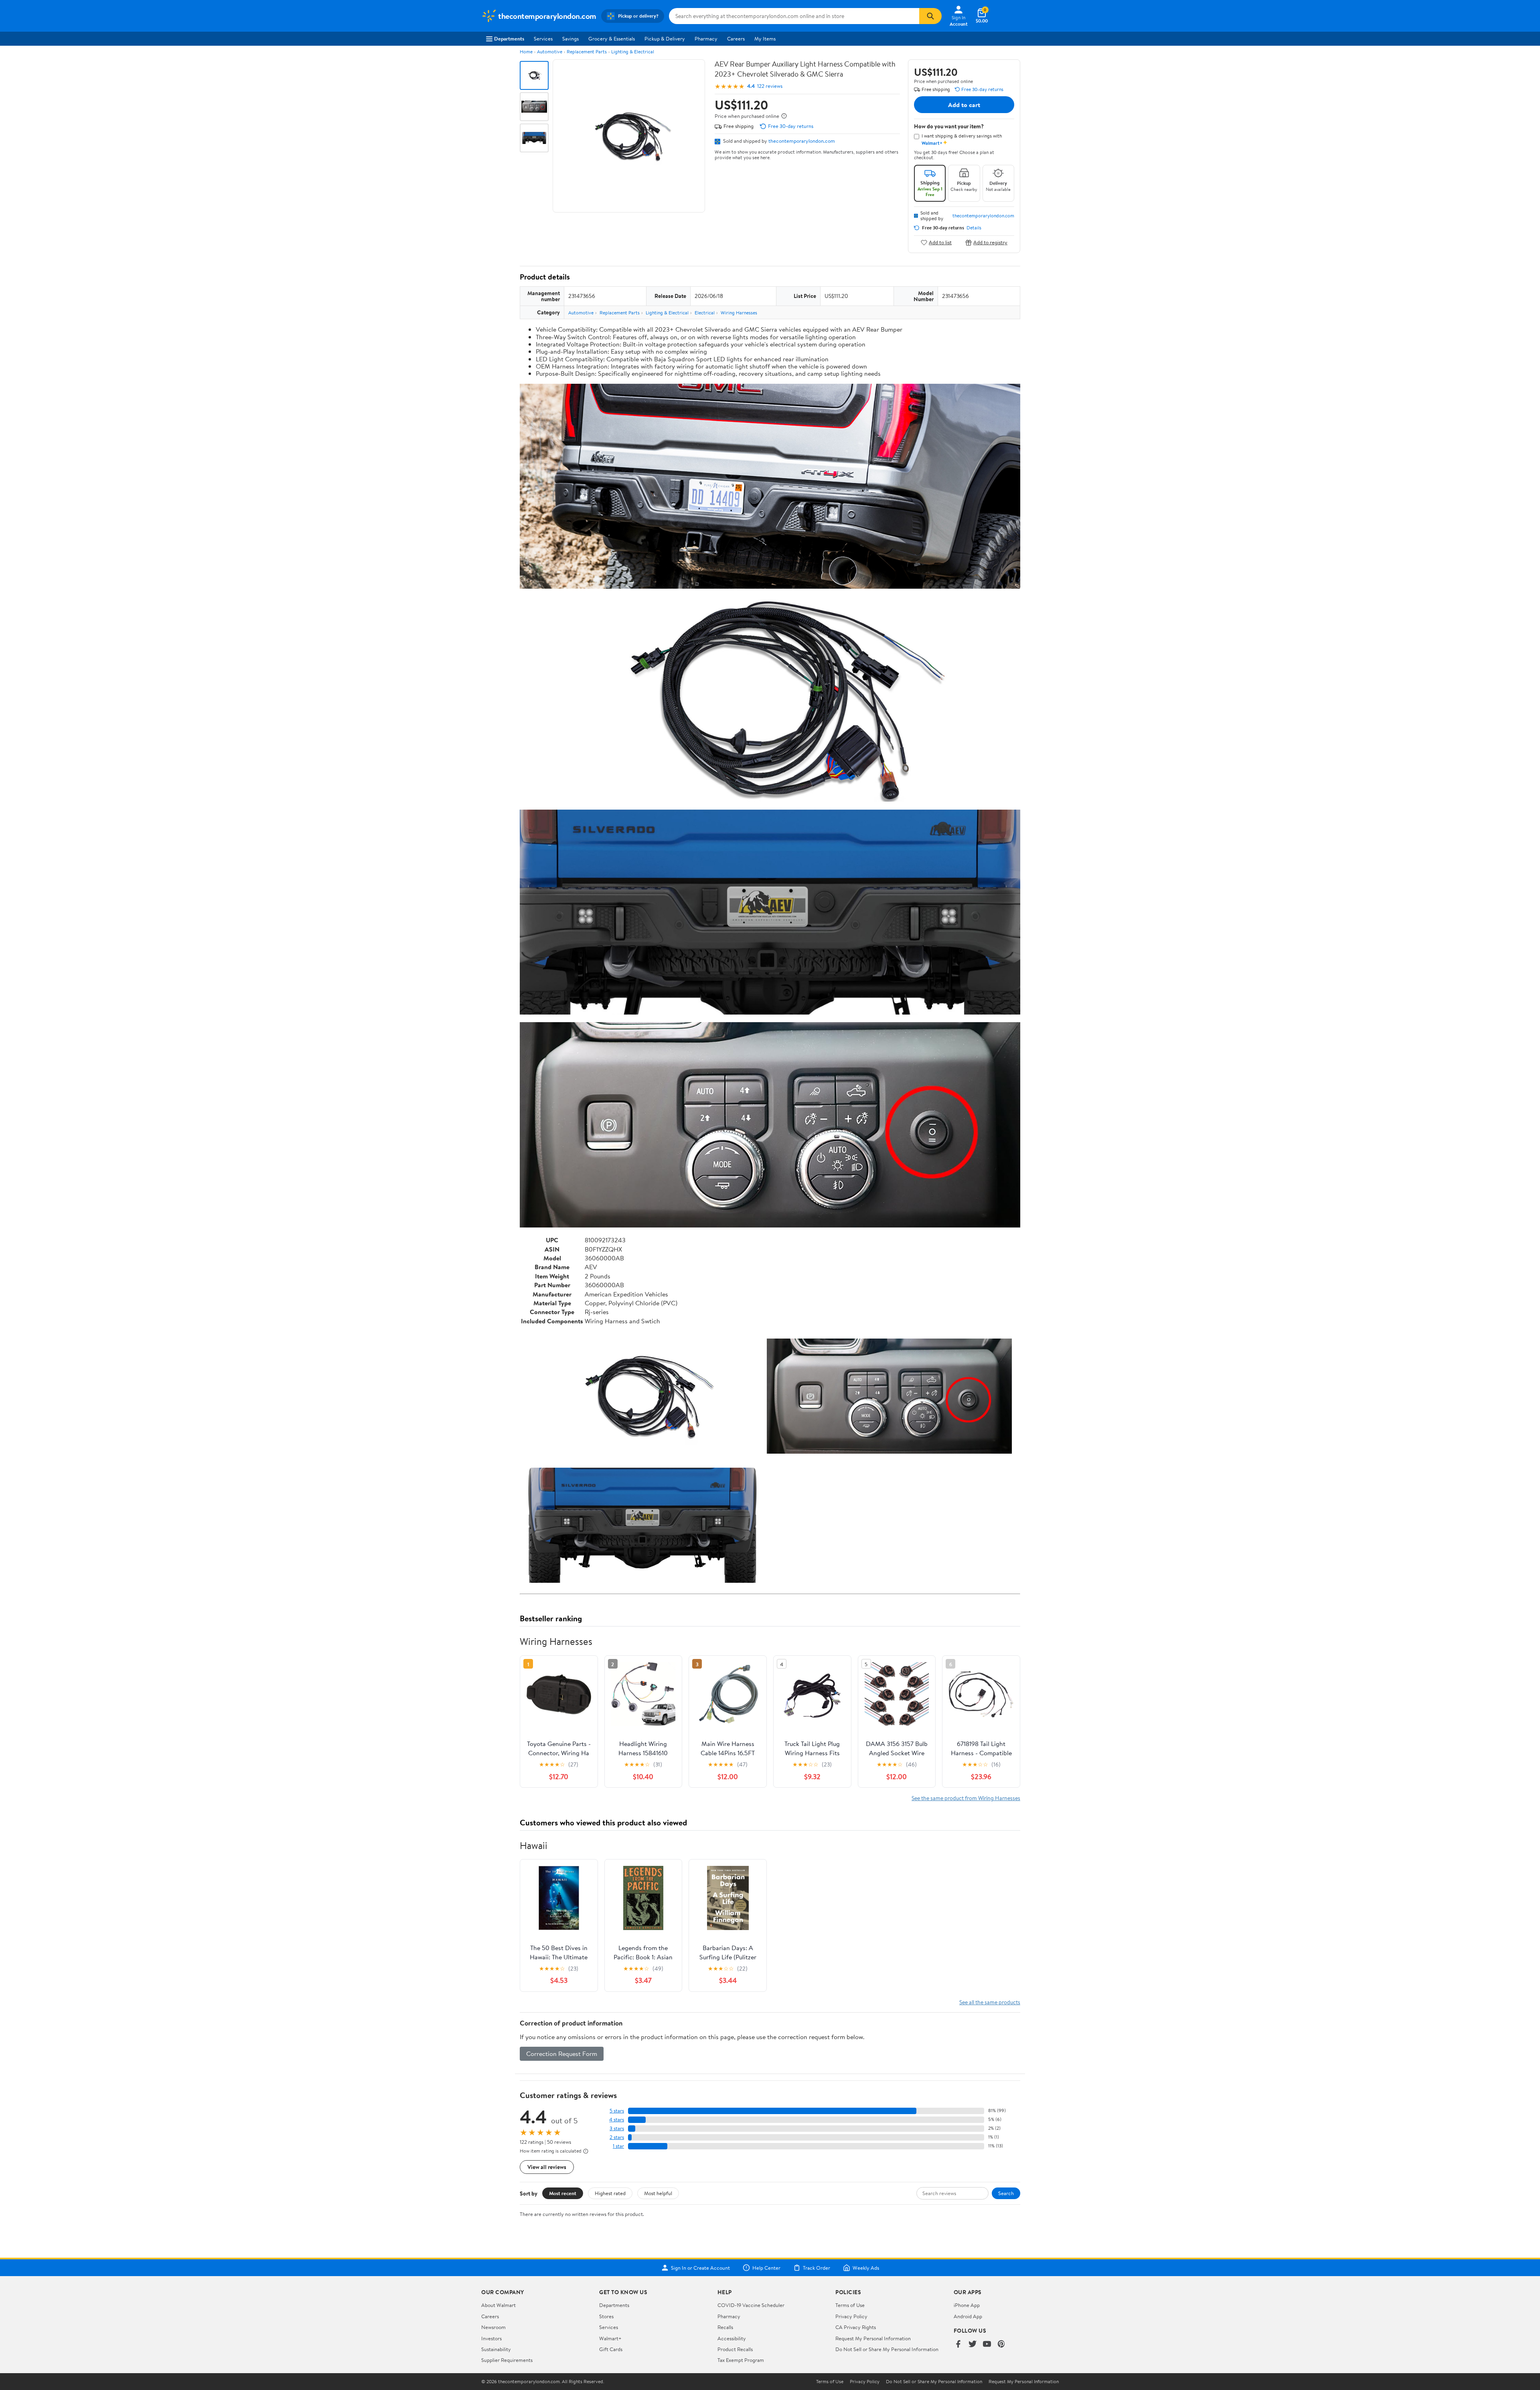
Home (526, 52)
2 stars (617, 2137)
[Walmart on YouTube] (987, 2344)
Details (974, 228)
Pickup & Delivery (665, 38)
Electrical (705, 313)
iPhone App (967, 2305)
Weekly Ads (866, 2268)
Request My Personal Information (873, 2338)
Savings (570, 38)
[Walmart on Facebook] (958, 2344)
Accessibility (732, 2338)
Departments (509, 38)
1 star (618, 2146)
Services (543, 38)
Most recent (563, 2193)
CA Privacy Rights (856, 2327)
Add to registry (990, 242)
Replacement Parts (587, 52)
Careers (736, 38)
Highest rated (610, 2193)
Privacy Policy (851, 2316)
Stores (606, 2316)
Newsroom (493, 2327)
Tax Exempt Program (741, 2360)
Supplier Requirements (507, 2360)
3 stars (617, 2128)
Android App (968, 2316)
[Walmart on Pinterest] (1001, 2344)
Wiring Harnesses (739, 313)
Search (1006, 2193)
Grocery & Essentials (612, 38)
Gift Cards (611, 2349)
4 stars (617, 2120)
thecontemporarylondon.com (802, 141)
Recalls (725, 2327)
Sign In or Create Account (700, 2268)
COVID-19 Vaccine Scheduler (751, 2305)
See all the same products (990, 2002)
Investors (491, 2338)
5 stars (617, 2111)
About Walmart (498, 2305)
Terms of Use (850, 2305)
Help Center (766, 2268)
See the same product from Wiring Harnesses (966, 1798)
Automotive (550, 52)
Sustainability (496, 2349)
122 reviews (770, 86)
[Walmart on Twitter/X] (973, 2344)
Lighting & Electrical (633, 52)
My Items (765, 38)
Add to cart (964, 105)
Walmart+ (610, 2338)
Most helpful (658, 2193)
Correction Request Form (562, 2054)
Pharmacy (706, 38)
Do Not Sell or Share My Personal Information (887, 2349)
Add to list (940, 242)
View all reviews (547, 2167)
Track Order (817, 2268)
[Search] (930, 16)
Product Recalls (735, 2349)
